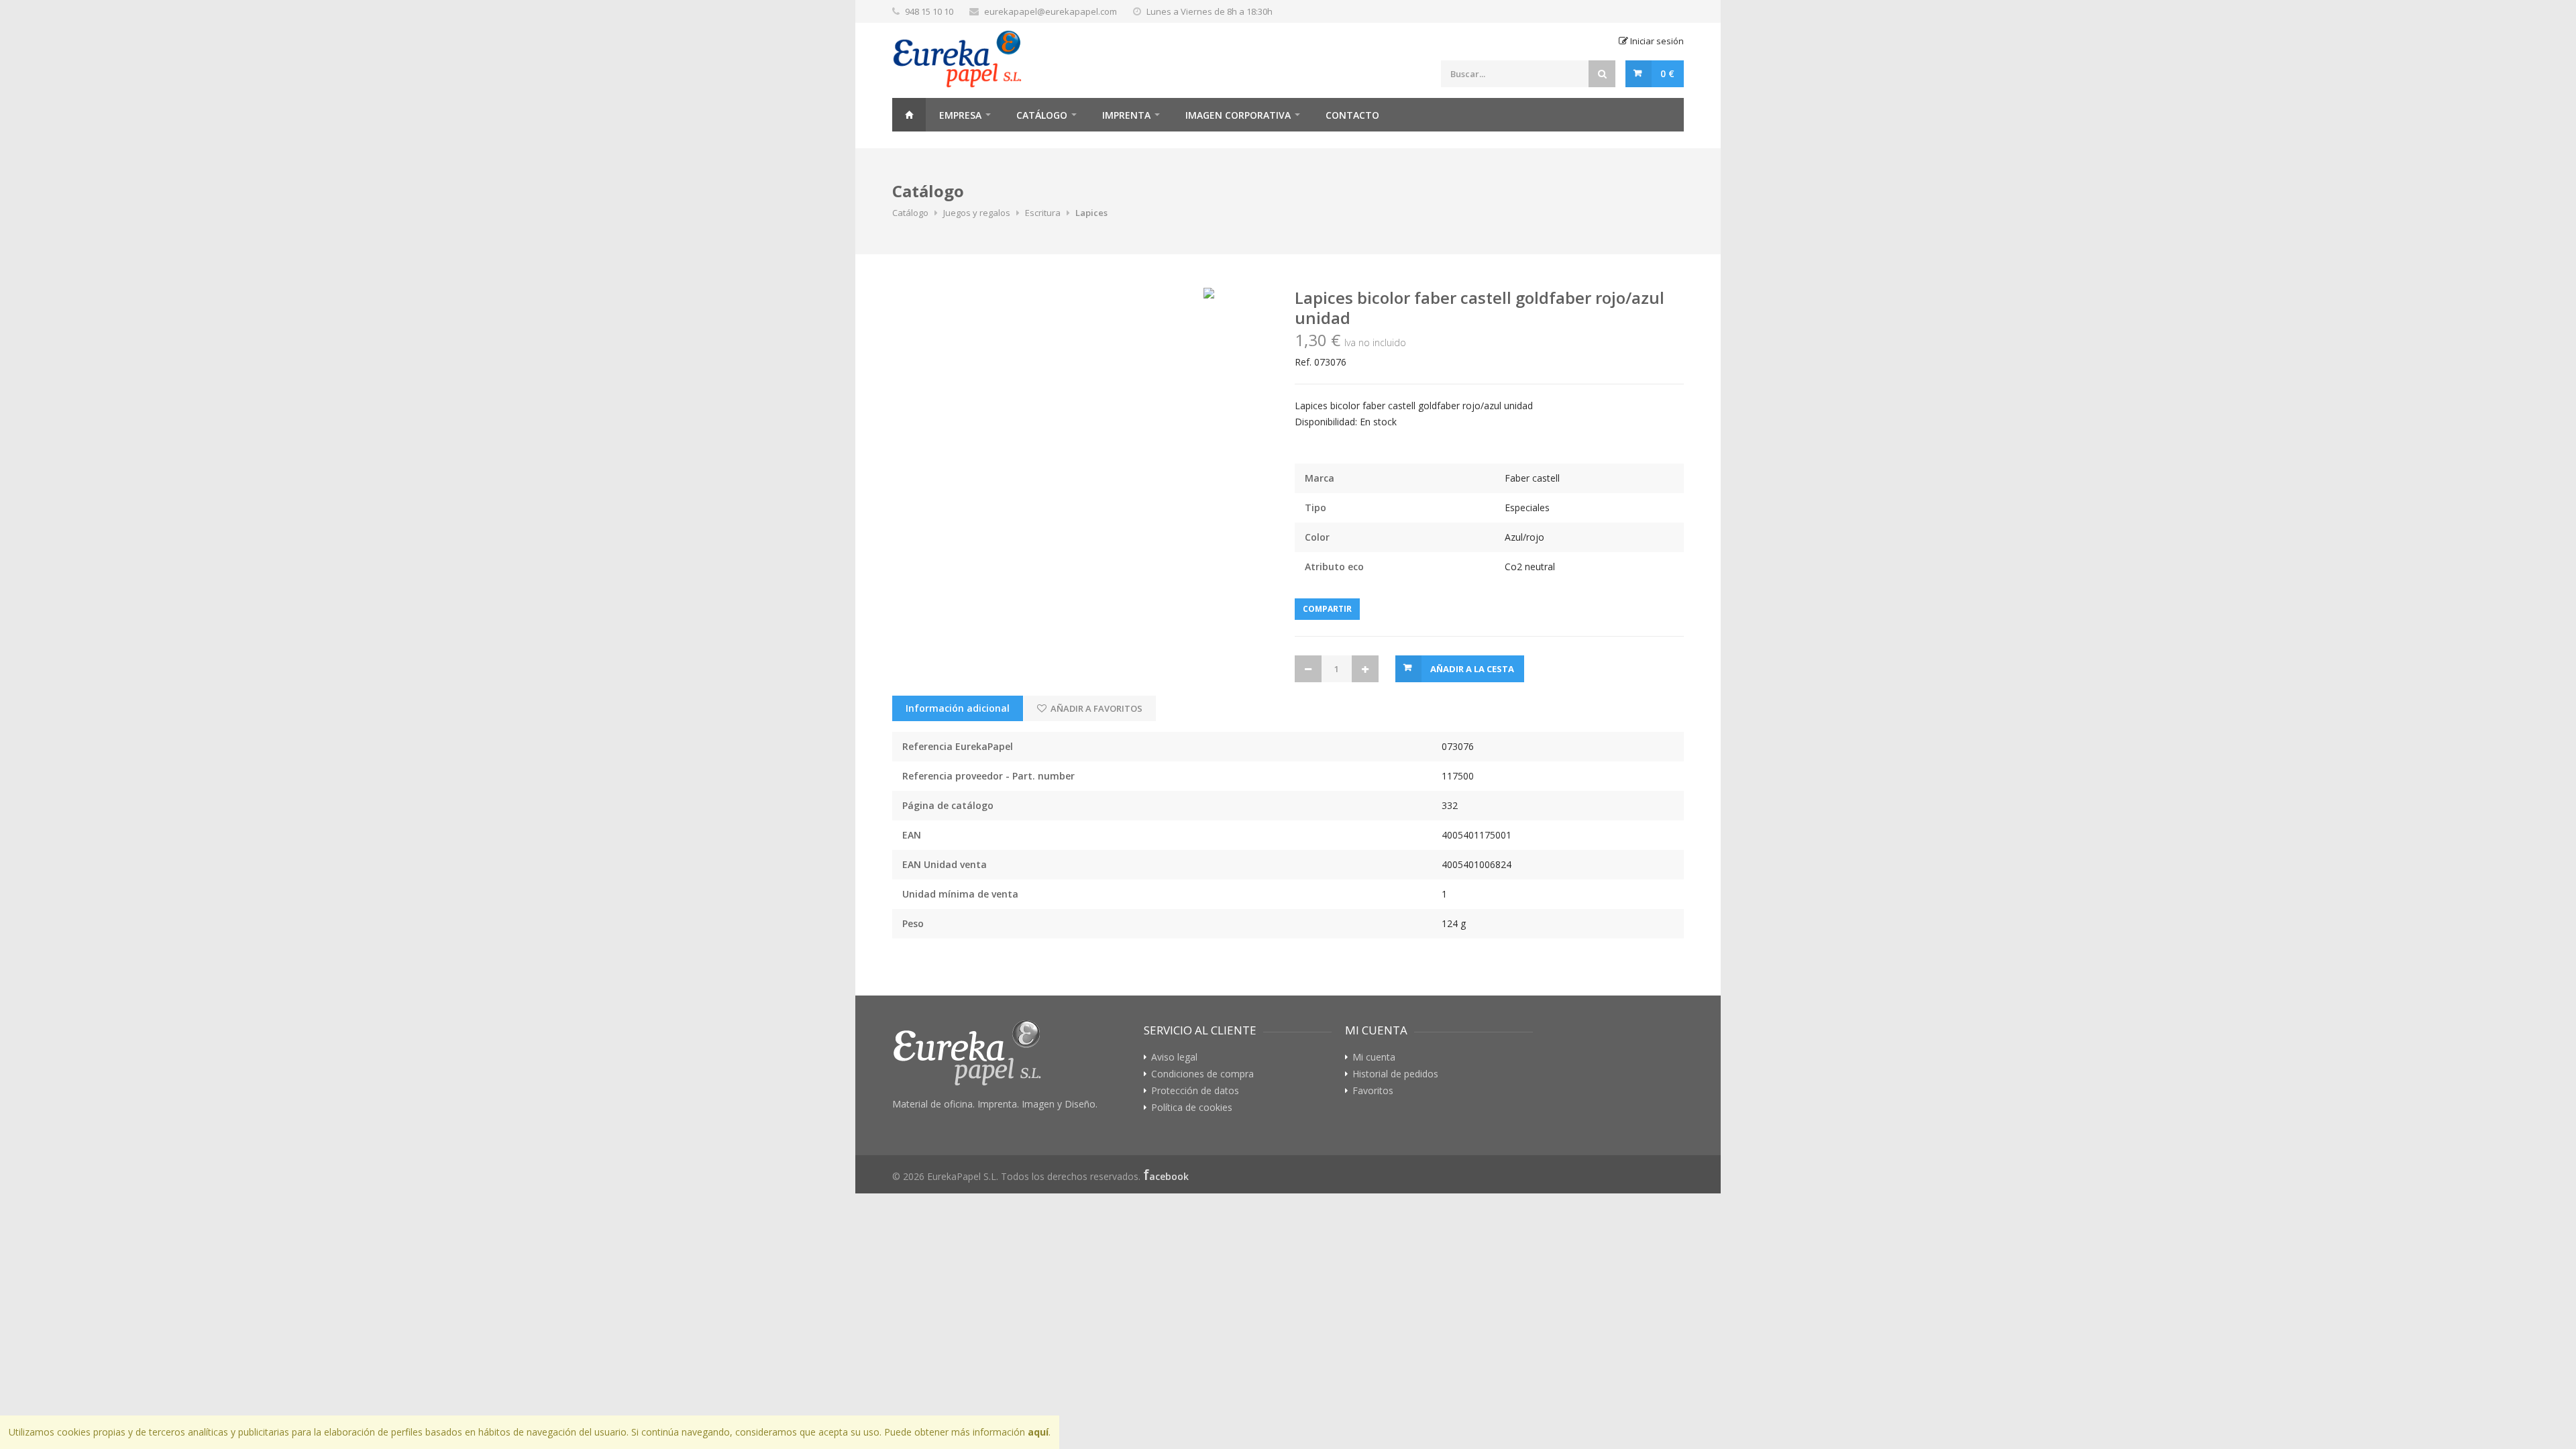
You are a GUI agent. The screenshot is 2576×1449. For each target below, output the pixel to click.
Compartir (1327, 609)
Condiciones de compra (1202, 1074)
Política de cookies (1192, 1108)
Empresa (960, 115)
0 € (1667, 73)
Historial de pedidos (1395, 1074)
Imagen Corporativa (1238, 115)
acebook (1169, 1176)
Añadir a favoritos (1095, 708)
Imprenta (1126, 115)
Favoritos (1373, 1091)
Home (909, 115)
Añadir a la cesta (1472, 669)
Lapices (1091, 213)
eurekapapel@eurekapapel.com (1051, 11)
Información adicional (958, 708)
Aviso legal (1174, 1057)
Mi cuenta (1374, 1057)
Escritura (1043, 213)
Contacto (1352, 115)
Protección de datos (1195, 1091)
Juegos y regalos (977, 213)
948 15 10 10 (929, 11)
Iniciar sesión (1656, 41)
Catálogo (1042, 115)
